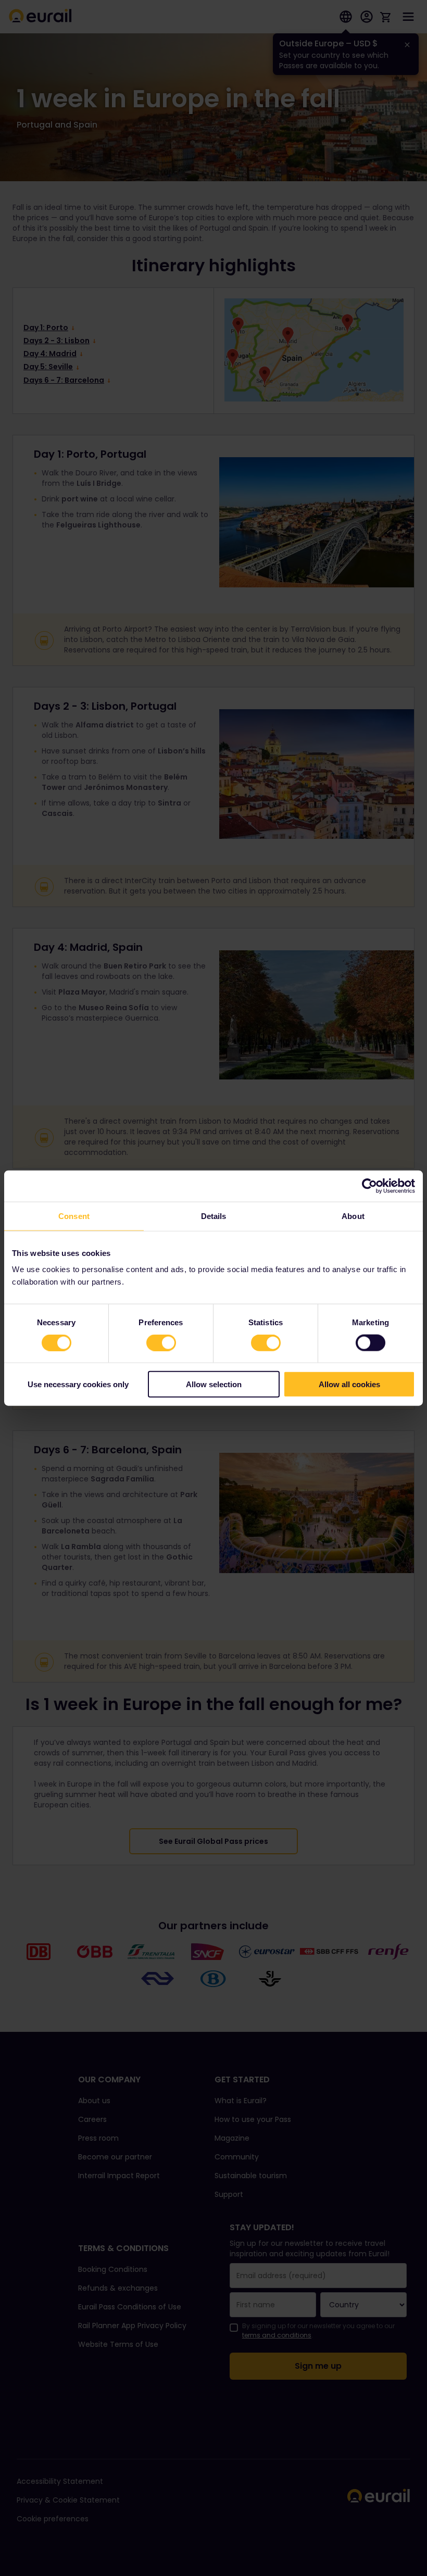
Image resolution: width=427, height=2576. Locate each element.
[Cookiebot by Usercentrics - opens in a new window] (369, 1186)
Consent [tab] (74, 1216)
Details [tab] (214, 1216)
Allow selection (214, 1384)
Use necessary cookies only (78, 1384)
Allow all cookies (349, 1384)
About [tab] (353, 1216)
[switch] (161, 1342)
